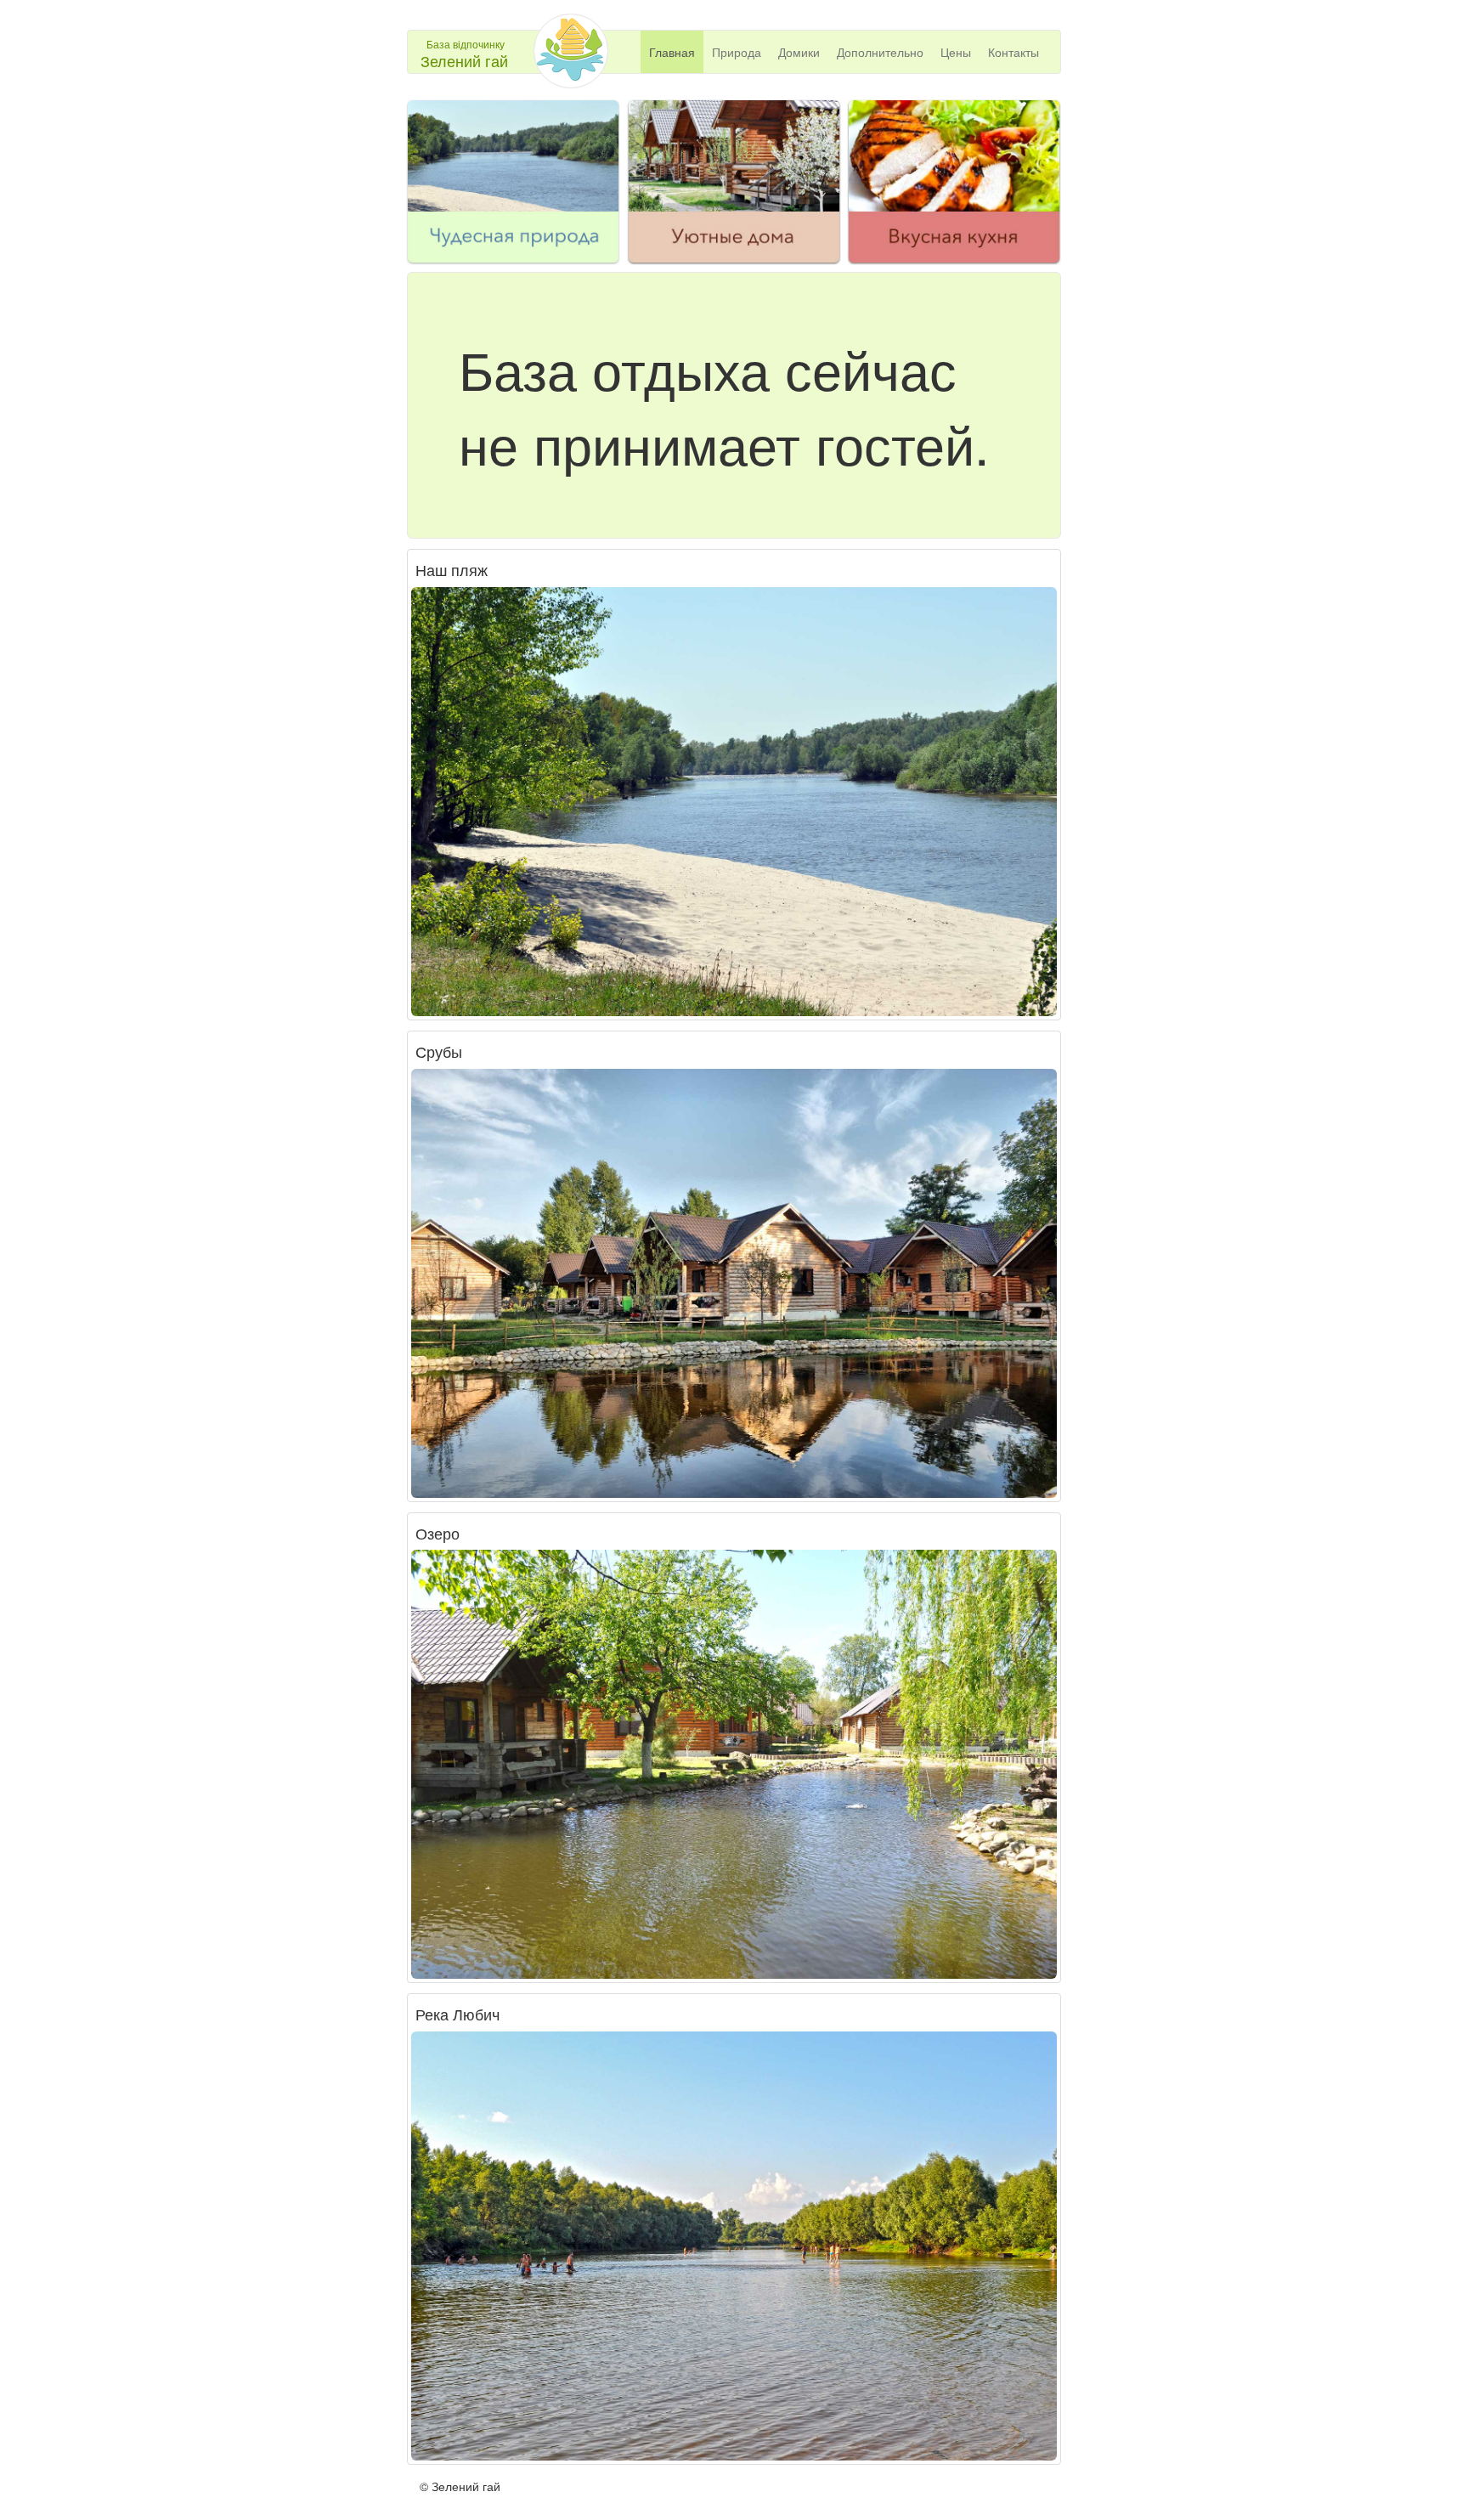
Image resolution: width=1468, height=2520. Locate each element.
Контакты (1013, 52)
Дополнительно (880, 52)
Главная (672, 52)
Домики (799, 52)
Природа (737, 52)
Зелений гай (464, 60)
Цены (956, 52)
